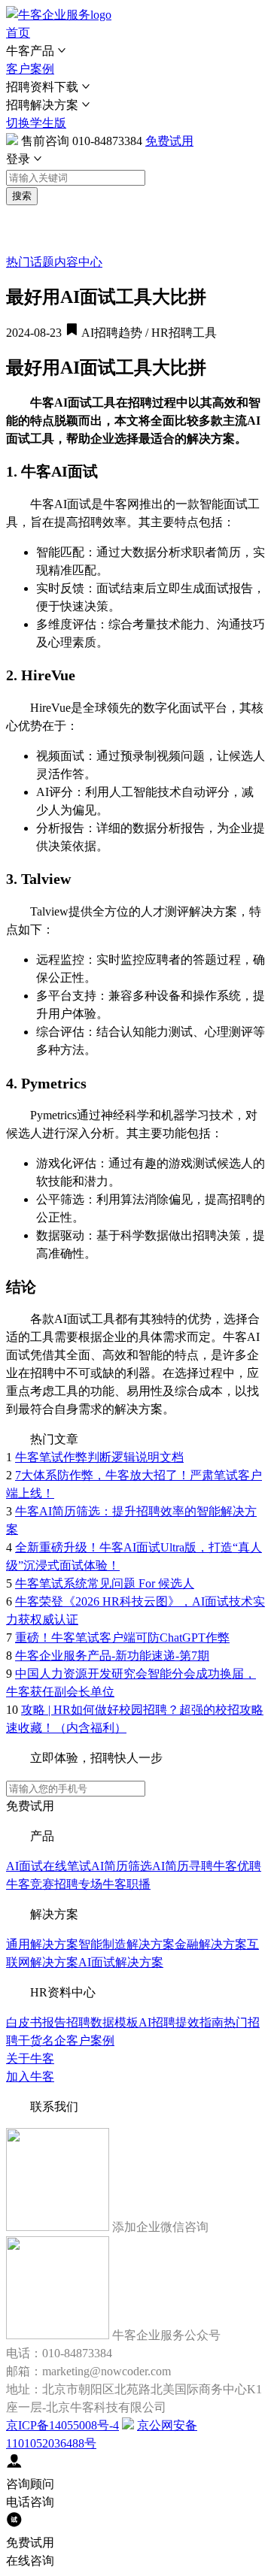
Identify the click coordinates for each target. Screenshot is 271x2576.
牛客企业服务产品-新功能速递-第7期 (112, 1656)
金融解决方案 (211, 1944)
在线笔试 (67, 1866)
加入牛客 (30, 2077)
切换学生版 (36, 123)
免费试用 (169, 141)
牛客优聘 (237, 1866)
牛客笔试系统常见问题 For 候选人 (105, 1583)
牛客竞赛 (30, 1884)
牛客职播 (126, 1884)
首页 (18, 33)
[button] (135, 51)
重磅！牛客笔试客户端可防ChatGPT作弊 (122, 1638)
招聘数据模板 (102, 2022)
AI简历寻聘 (183, 1866)
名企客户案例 (78, 2040)
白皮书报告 (36, 2022)
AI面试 (24, 1866)
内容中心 (78, 262)
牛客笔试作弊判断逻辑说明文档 (99, 1457)
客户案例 (30, 69)
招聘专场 (78, 1884)
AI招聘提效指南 (181, 2022)
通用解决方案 (42, 1944)
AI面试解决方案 (121, 1962)
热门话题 (30, 262)
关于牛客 (30, 2058)
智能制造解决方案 (126, 1944)
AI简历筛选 (122, 1866)
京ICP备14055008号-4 (62, 2425)
